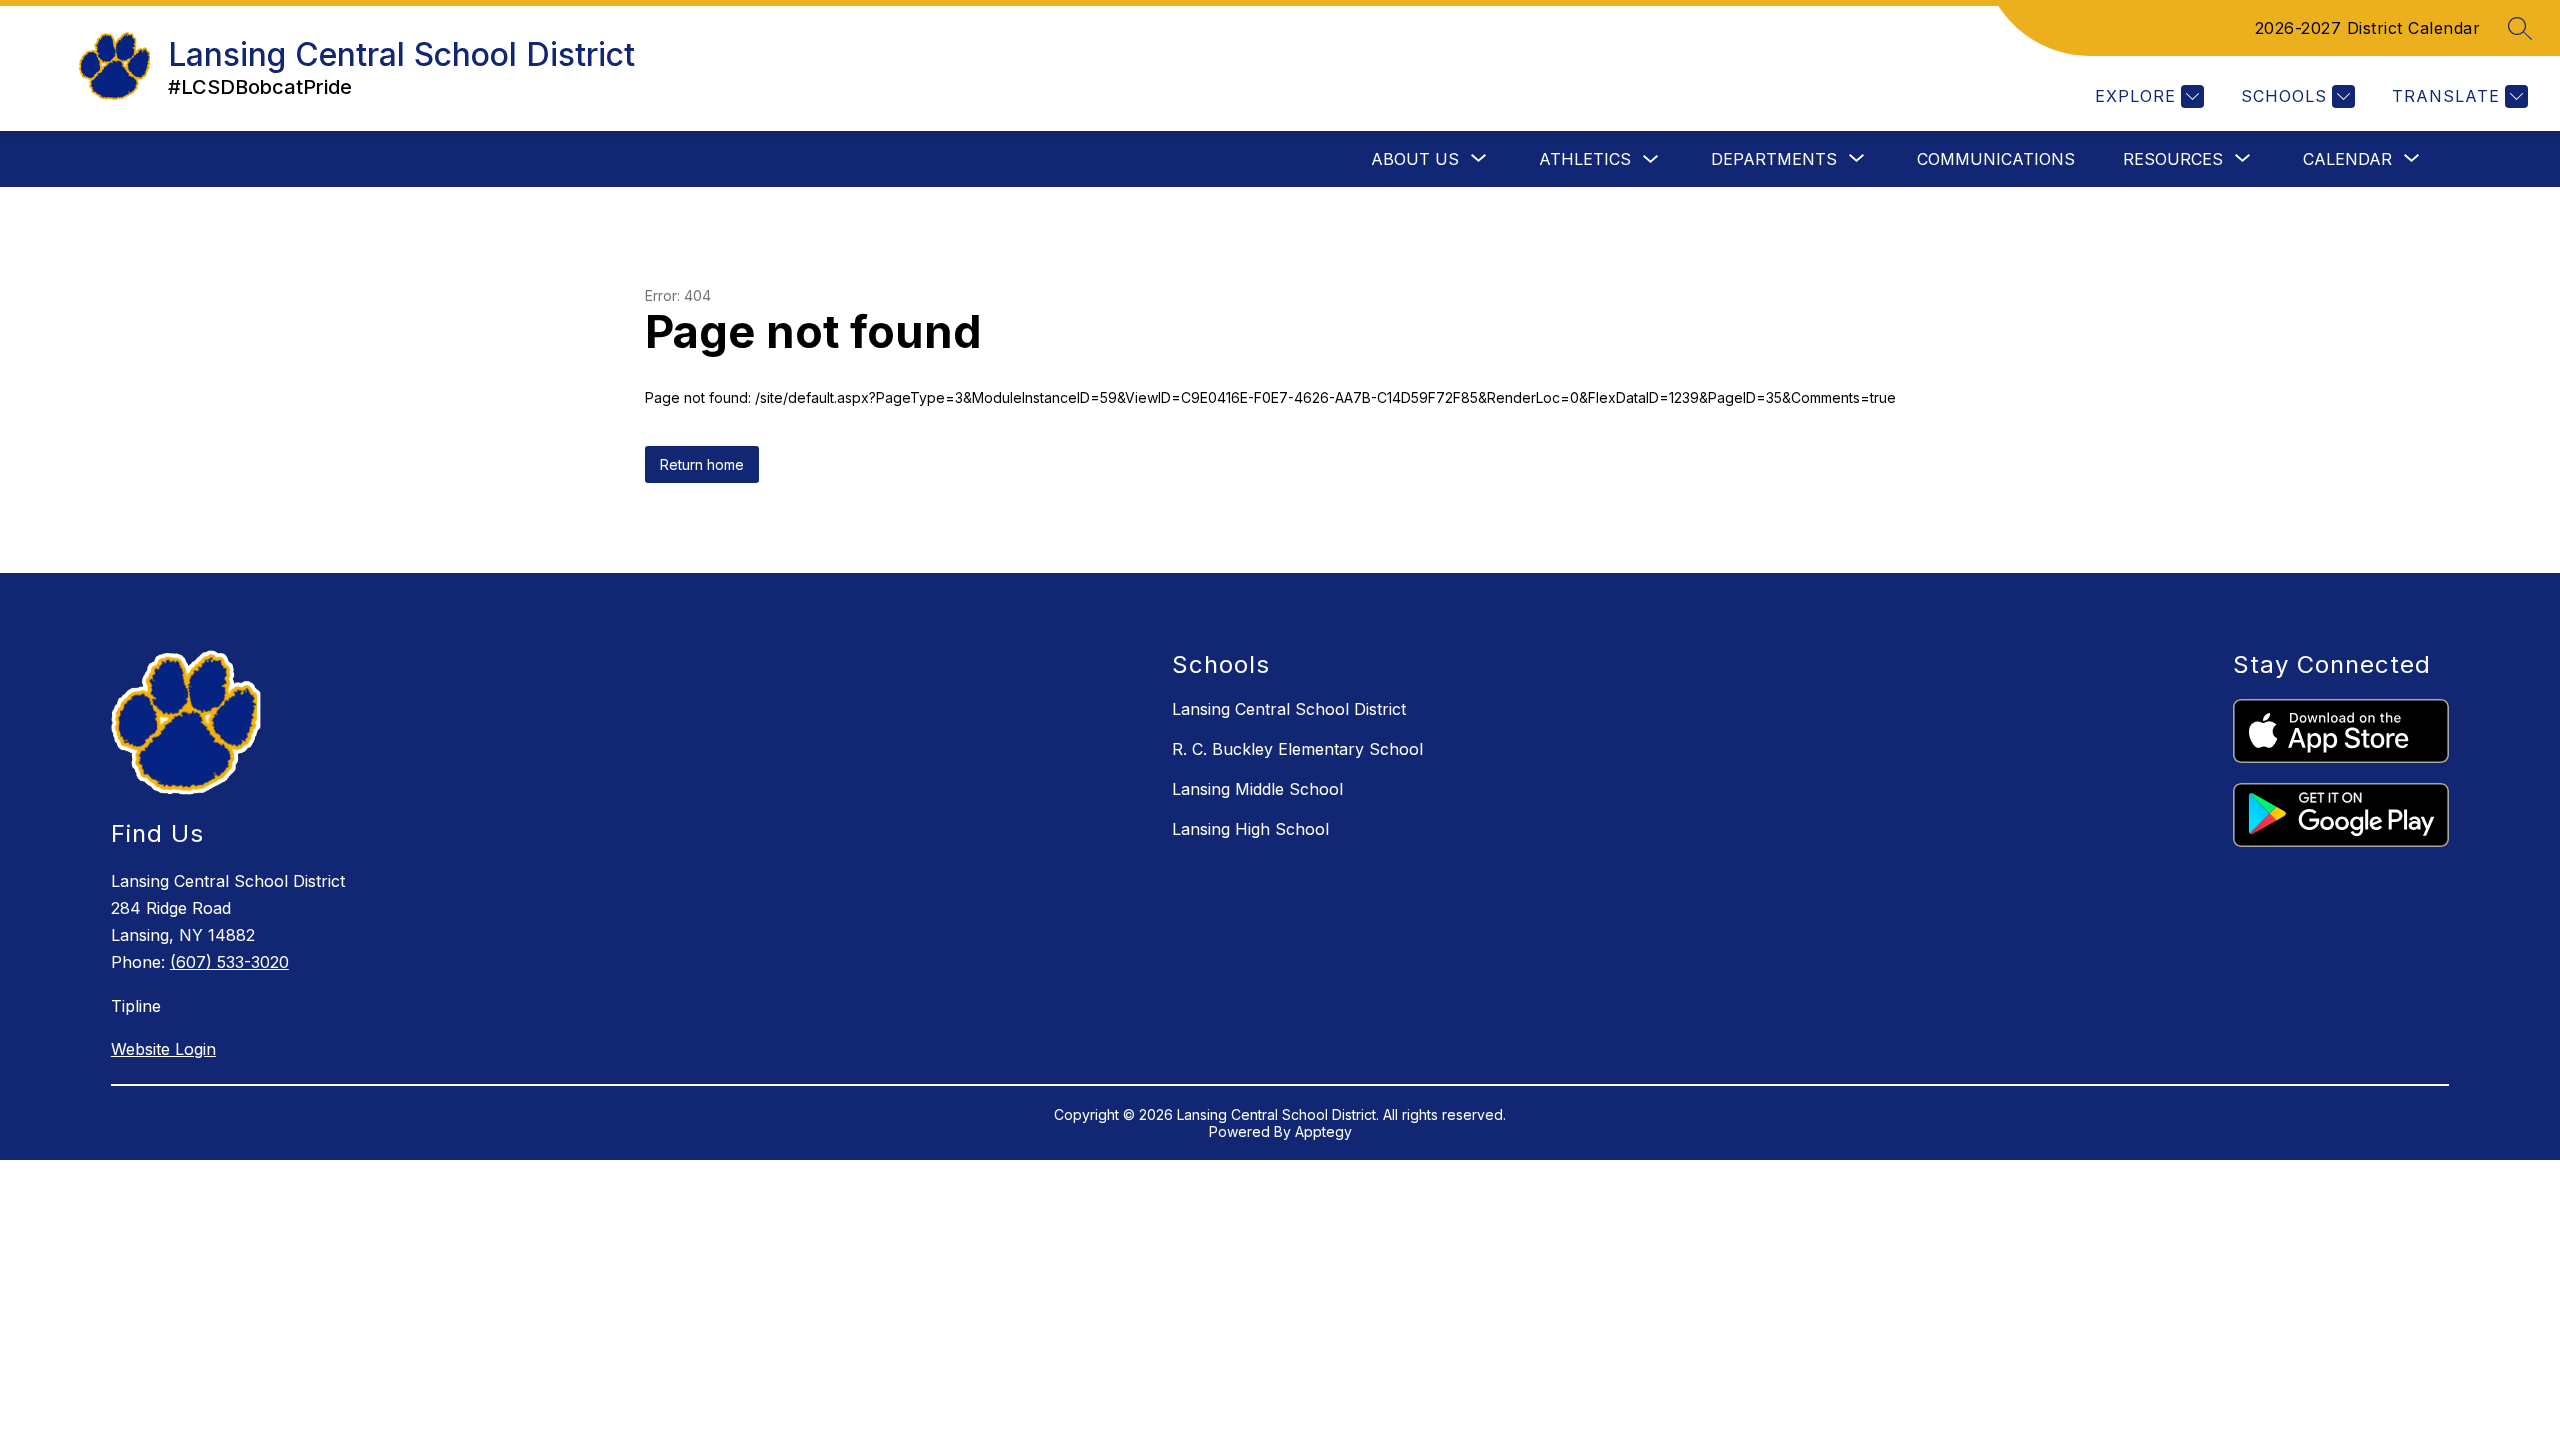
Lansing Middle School (1257, 789)
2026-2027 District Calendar (2368, 28)
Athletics (1585, 159)
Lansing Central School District (1289, 709)
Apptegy (1323, 1131)
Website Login (163, 1049)
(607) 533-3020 (229, 962)
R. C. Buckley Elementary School (1297, 749)
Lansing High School (1250, 829)
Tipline (136, 1006)
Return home (702, 464)
